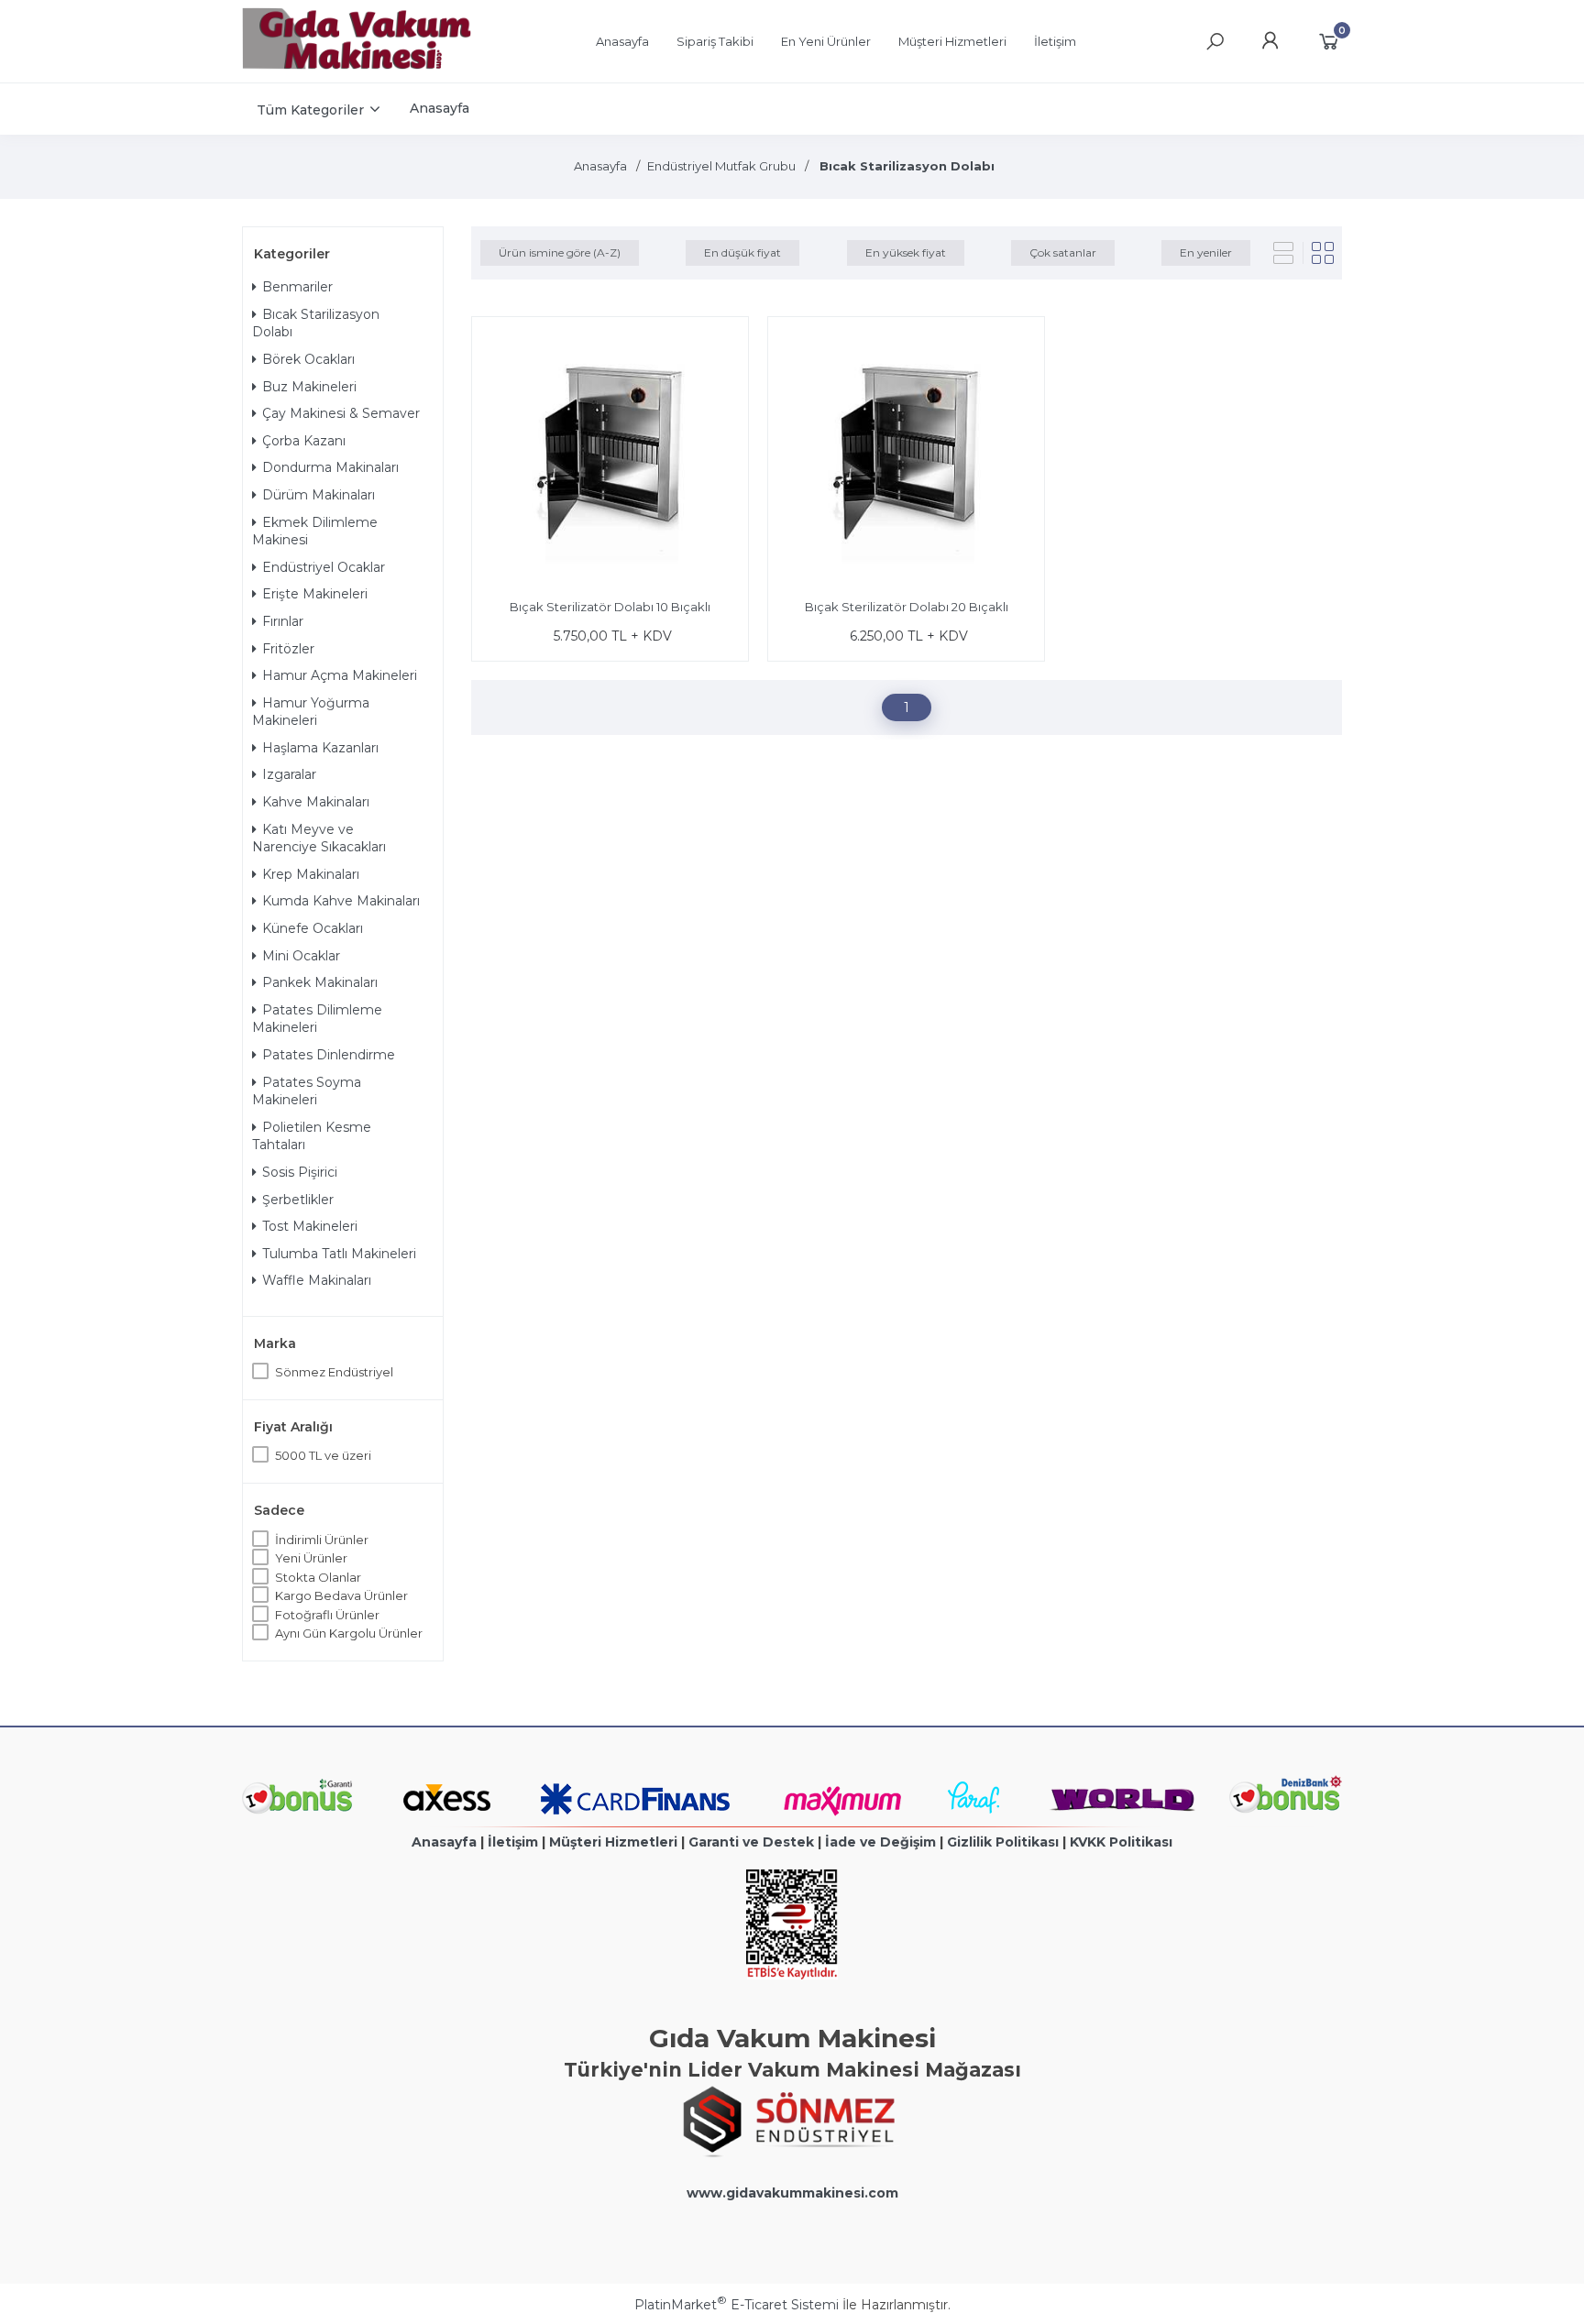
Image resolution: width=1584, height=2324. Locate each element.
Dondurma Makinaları (330, 467)
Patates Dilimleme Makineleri (317, 1019)
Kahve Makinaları (316, 802)
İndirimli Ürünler (322, 1540)
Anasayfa (444, 1842)
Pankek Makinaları (320, 982)
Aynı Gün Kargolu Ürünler (349, 1633)
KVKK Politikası (1121, 1842)
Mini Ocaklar (301, 956)
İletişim (513, 1842)
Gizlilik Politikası (1003, 1842)
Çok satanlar (1063, 252)
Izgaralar (289, 774)
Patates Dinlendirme (329, 1055)
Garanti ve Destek (751, 1842)
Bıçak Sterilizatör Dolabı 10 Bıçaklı (610, 607)
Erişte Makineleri (315, 594)
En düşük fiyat (742, 252)
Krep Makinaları (311, 874)
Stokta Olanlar (318, 1577)
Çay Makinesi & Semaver (341, 413)
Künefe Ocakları (313, 928)
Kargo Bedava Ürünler (341, 1595)
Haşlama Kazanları (320, 748)
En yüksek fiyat (906, 252)
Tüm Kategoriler (310, 110)
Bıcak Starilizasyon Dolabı (316, 323)
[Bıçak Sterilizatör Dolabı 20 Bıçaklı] (906, 458)
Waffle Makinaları (317, 1280)
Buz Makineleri (309, 387)
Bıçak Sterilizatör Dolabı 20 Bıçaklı (907, 607)
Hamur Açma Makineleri (340, 675)
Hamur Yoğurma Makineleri (311, 712)
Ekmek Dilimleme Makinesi (315, 532)
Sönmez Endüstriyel (334, 1372)
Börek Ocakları (308, 359)
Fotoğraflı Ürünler (327, 1615)
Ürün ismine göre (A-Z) (560, 252)
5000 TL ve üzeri (323, 1455)
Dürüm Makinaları (319, 495)
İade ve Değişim (880, 1842)
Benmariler (297, 287)
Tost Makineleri (310, 1226)
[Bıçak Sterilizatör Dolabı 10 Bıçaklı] (610, 458)
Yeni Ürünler (311, 1558)
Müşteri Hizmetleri (613, 1842)
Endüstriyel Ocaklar (324, 567)
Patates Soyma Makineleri (307, 1091)
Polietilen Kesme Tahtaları (312, 1136)
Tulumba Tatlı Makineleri (339, 1254)
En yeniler (1206, 252)
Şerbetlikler (298, 1200)
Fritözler (288, 649)
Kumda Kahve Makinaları (341, 901)
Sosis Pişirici (300, 1172)
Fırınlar (283, 621)
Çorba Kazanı (304, 441)
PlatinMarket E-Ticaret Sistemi (737, 2305)
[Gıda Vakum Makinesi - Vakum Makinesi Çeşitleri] (357, 65)
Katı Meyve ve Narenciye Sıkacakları (319, 839)
